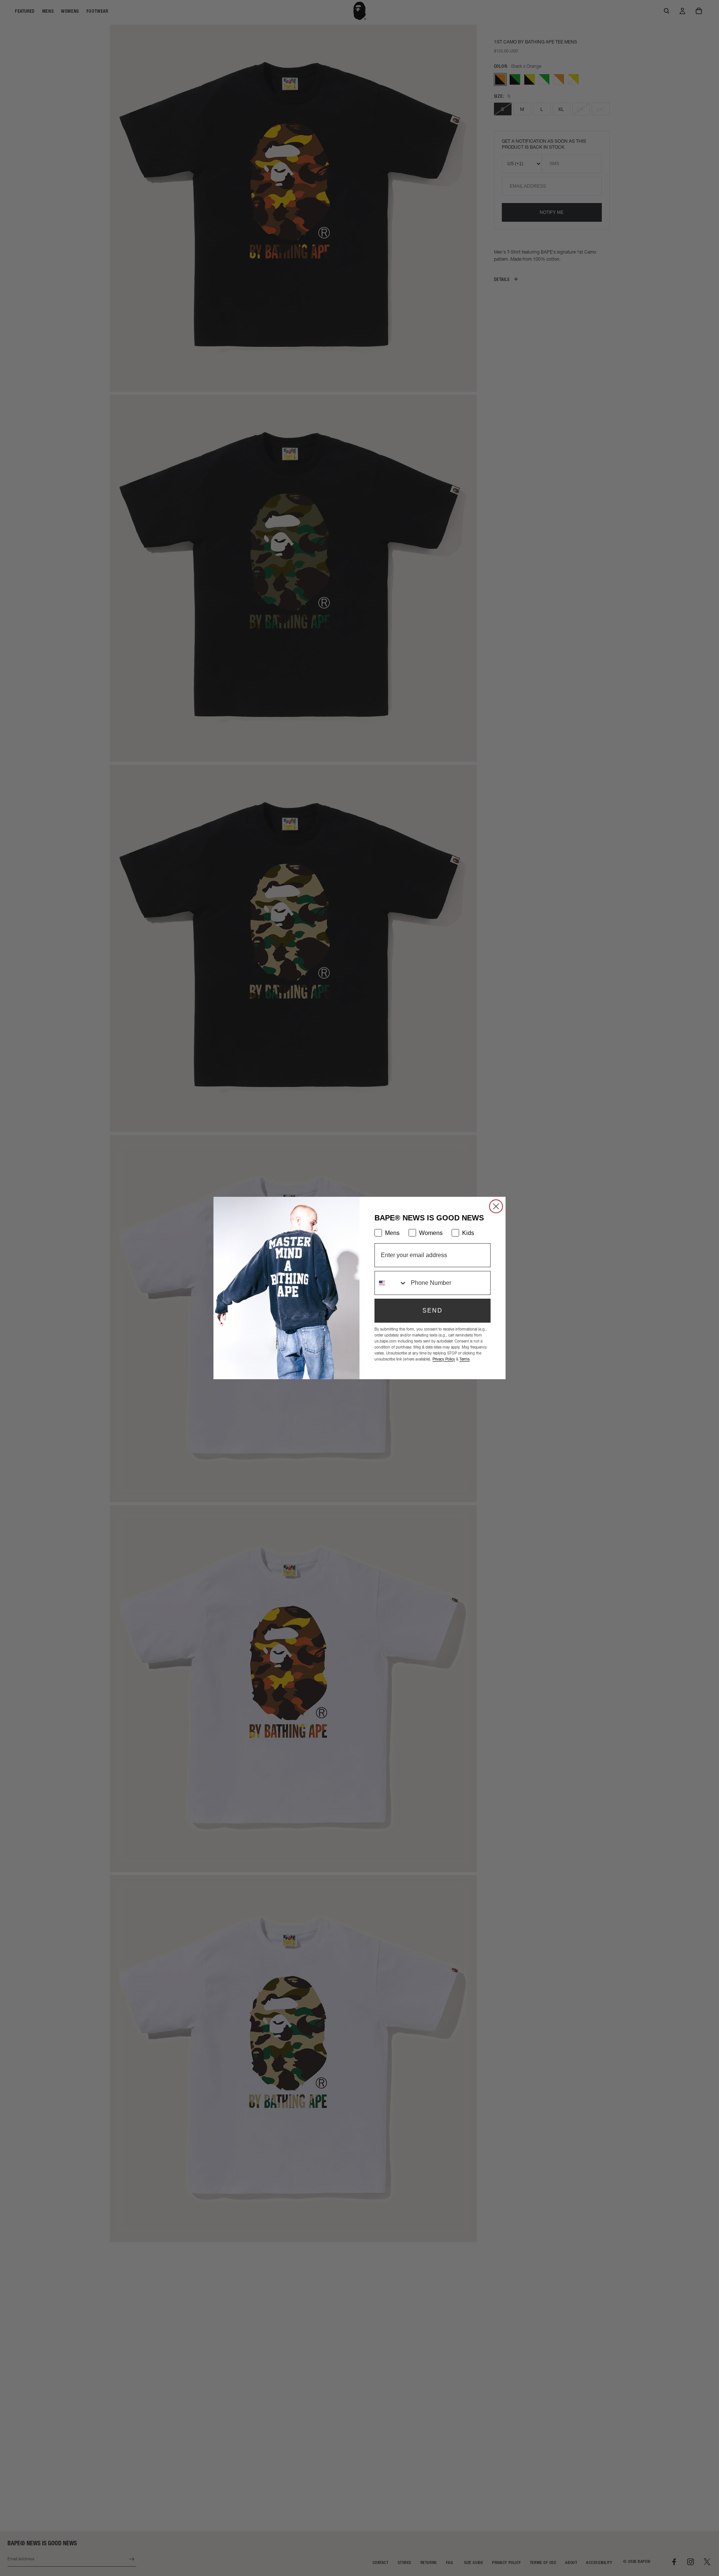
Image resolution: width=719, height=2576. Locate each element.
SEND (433, 1310)
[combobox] (391, 1283)
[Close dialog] (496, 1206)
